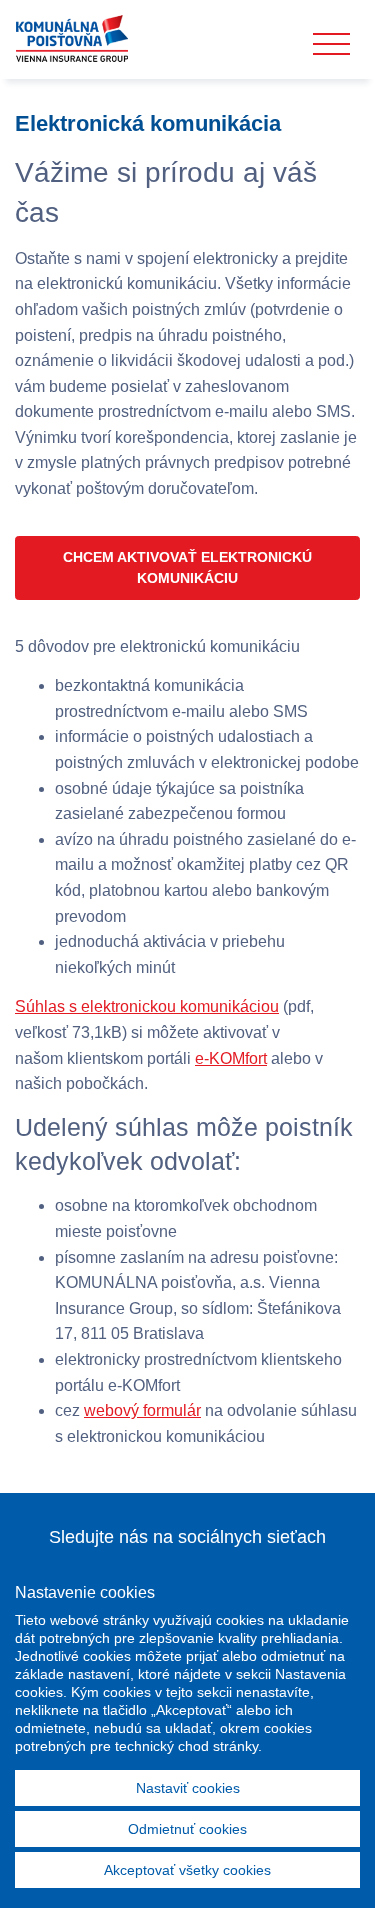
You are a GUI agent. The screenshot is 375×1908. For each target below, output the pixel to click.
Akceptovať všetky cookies (187, 1870)
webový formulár (142, 1410)
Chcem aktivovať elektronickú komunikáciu (187, 567)
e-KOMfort (231, 1058)
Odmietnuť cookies (187, 1829)
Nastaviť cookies (188, 1788)
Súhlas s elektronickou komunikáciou (147, 1006)
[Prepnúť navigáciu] (331, 44)
